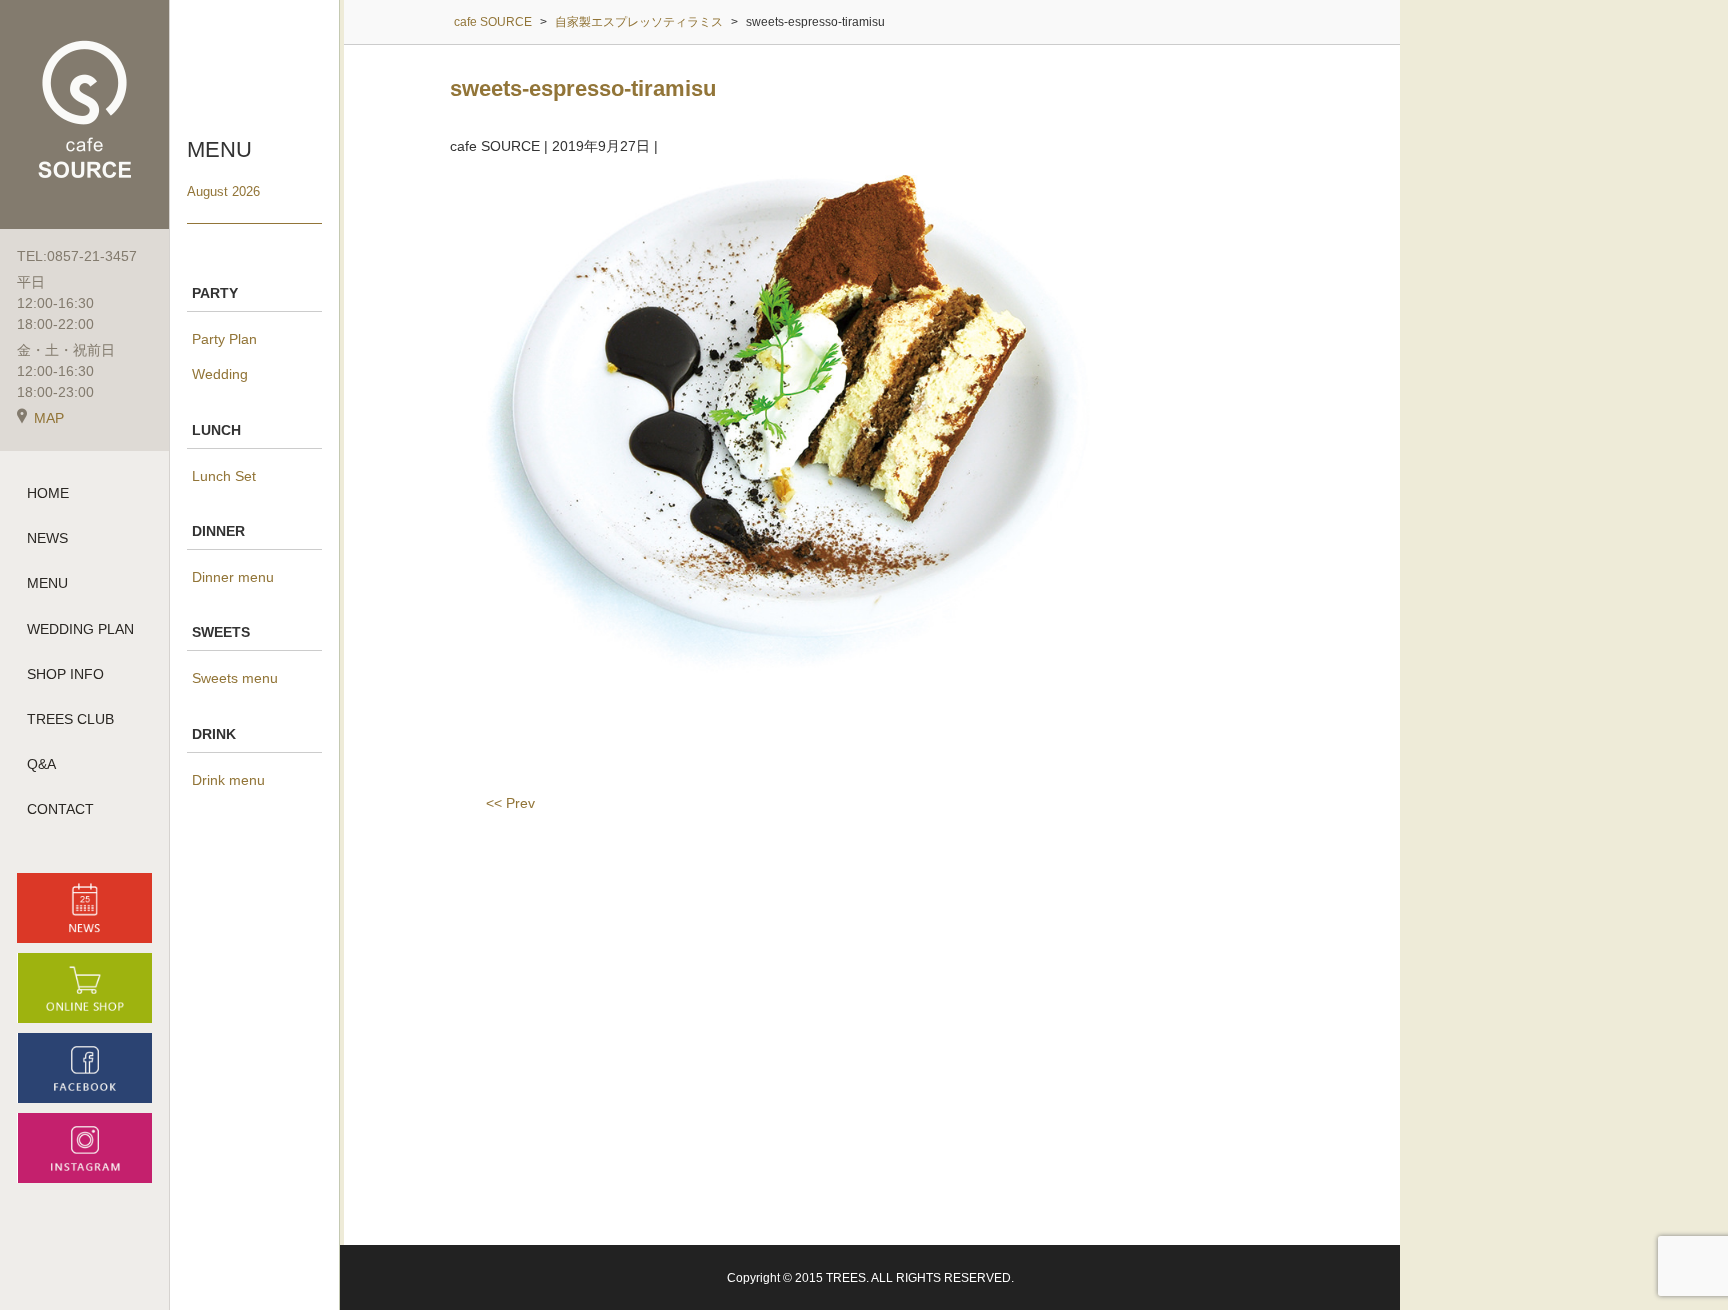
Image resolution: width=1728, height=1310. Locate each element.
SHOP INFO (65, 674)
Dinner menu (233, 577)
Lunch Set (224, 476)
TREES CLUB (70, 719)
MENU (47, 583)
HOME (48, 493)
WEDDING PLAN (80, 629)
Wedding (220, 374)
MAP (49, 418)
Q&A (41, 764)
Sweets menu (235, 678)
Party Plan (224, 339)
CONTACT (60, 809)
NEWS (47, 538)
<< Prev (510, 803)
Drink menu (228, 780)
